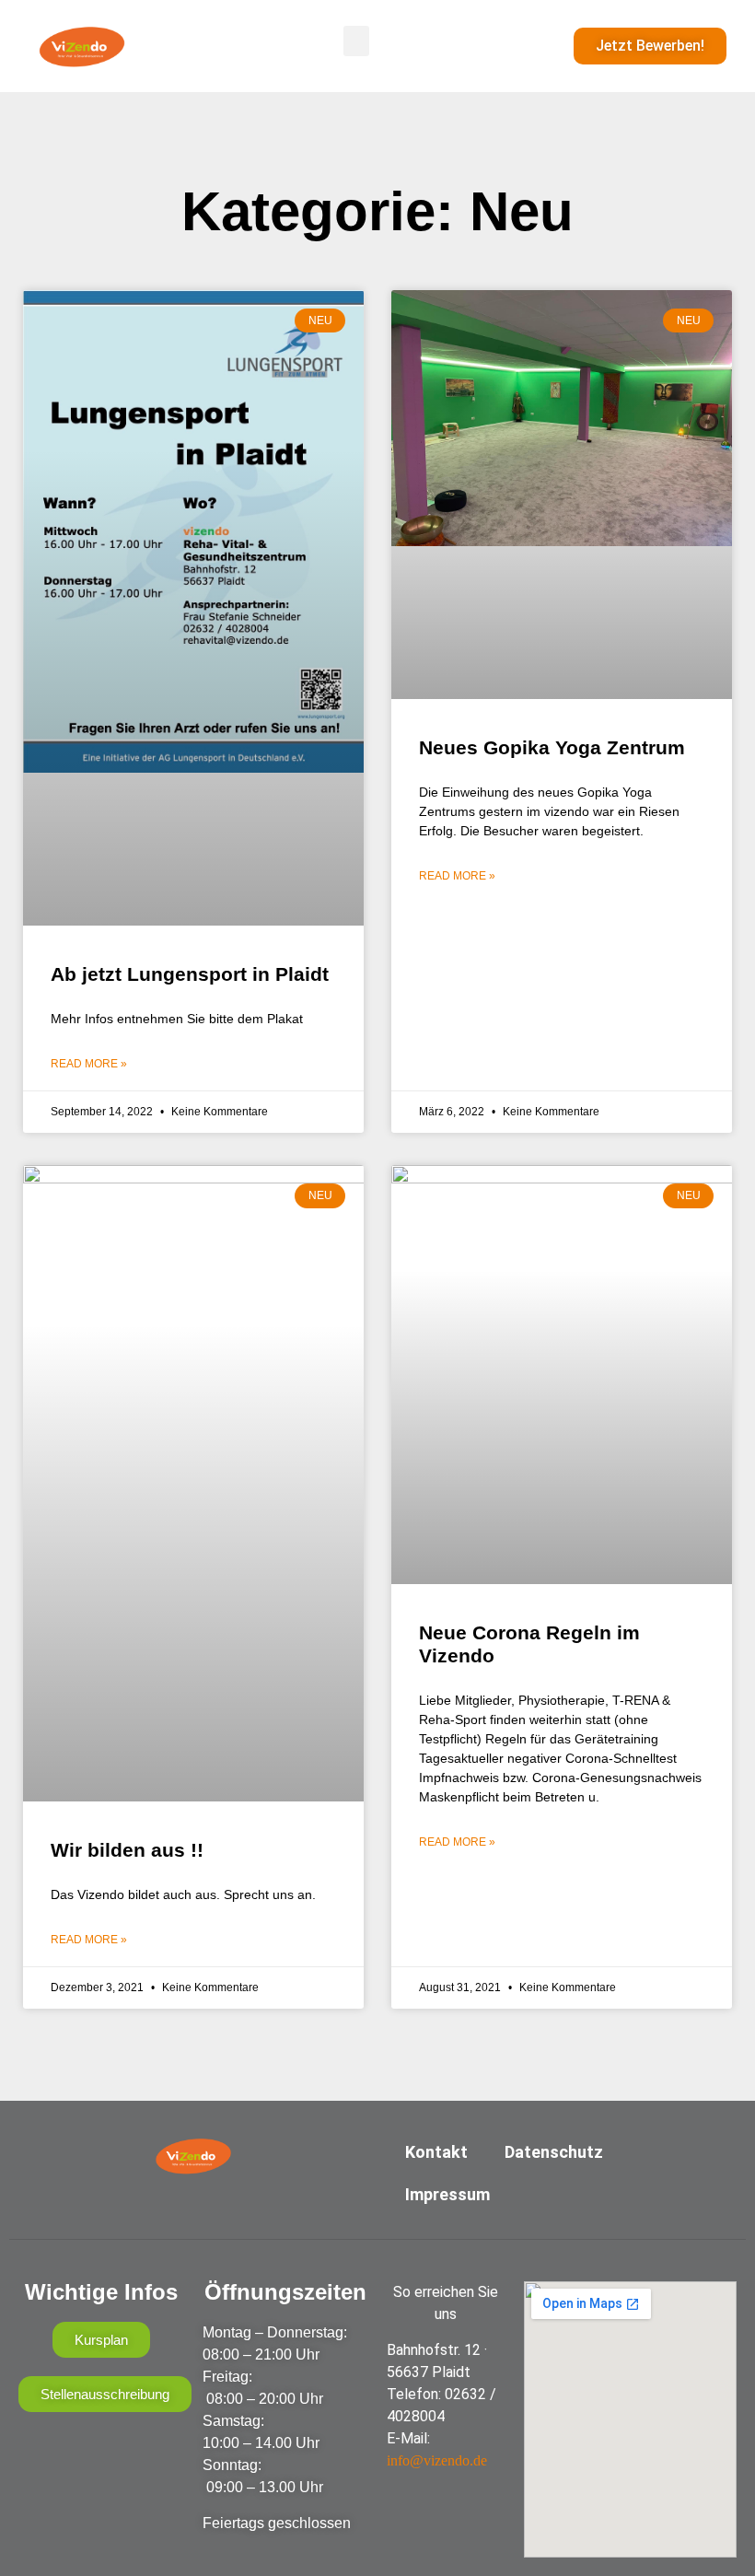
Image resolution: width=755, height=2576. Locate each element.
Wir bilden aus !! (127, 1850)
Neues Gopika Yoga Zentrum (552, 747)
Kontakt (436, 2152)
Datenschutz (554, 2152)
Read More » (89, 1064)
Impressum (447, 2194)
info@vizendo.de (437, 2460)
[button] (356, 41)
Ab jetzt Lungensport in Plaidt (190, 974)
